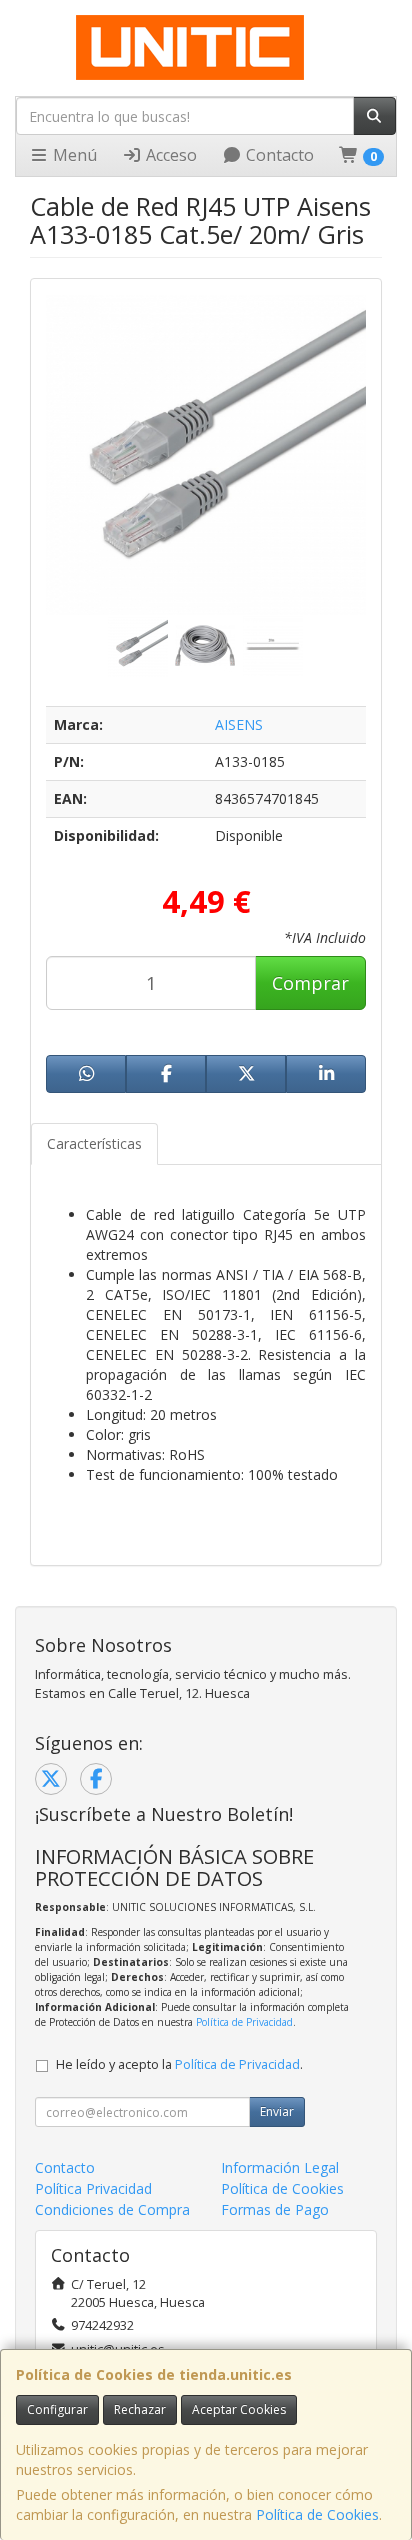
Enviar (277, 2111)
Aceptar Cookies (239, 2409)
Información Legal (280, 2167)
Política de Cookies (317, 2514)
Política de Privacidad (244, 2022)
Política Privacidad (93, 2188)
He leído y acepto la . (179, 2064)
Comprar (310, 983)
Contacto (278, 155)
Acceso (169, 155)
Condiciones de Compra (112, 2209)
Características (94, 1143)
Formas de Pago (275, 2209)
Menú (73, 155)
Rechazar (140, 2409)
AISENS (239, 724)
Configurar (57, 2409)
